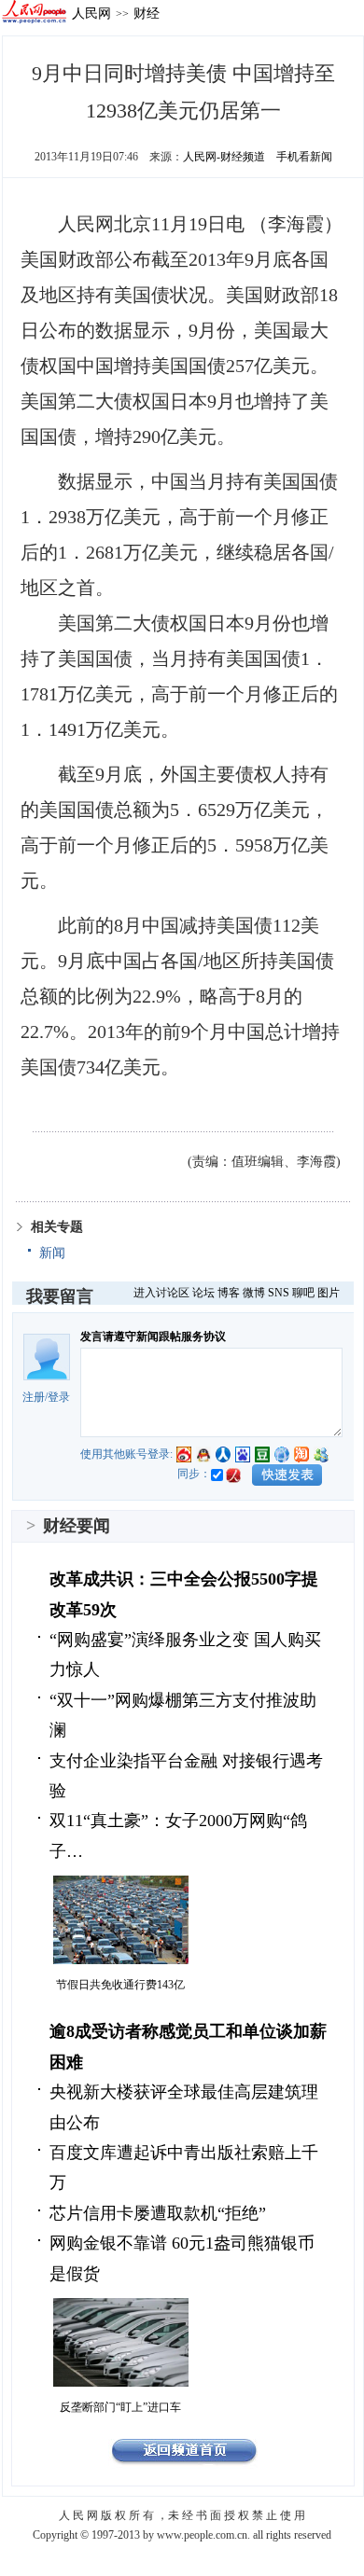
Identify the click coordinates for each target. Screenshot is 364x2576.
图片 (329, 1293)
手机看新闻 (304, 157)
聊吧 (303, 1293)
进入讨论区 (161, 1293)
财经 (147, 13)
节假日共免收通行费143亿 (120, 1985)
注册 (34, 1397)
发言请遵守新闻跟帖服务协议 (153, 1336)
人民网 (91, 13)
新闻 (52, 1253)
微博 (254, 1293)
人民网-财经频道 (224, 157)
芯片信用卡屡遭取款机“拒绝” (158, 2213)
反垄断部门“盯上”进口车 (120, 2407)
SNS (279, 1293)
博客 (229, 1293)
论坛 (203, 1293)
